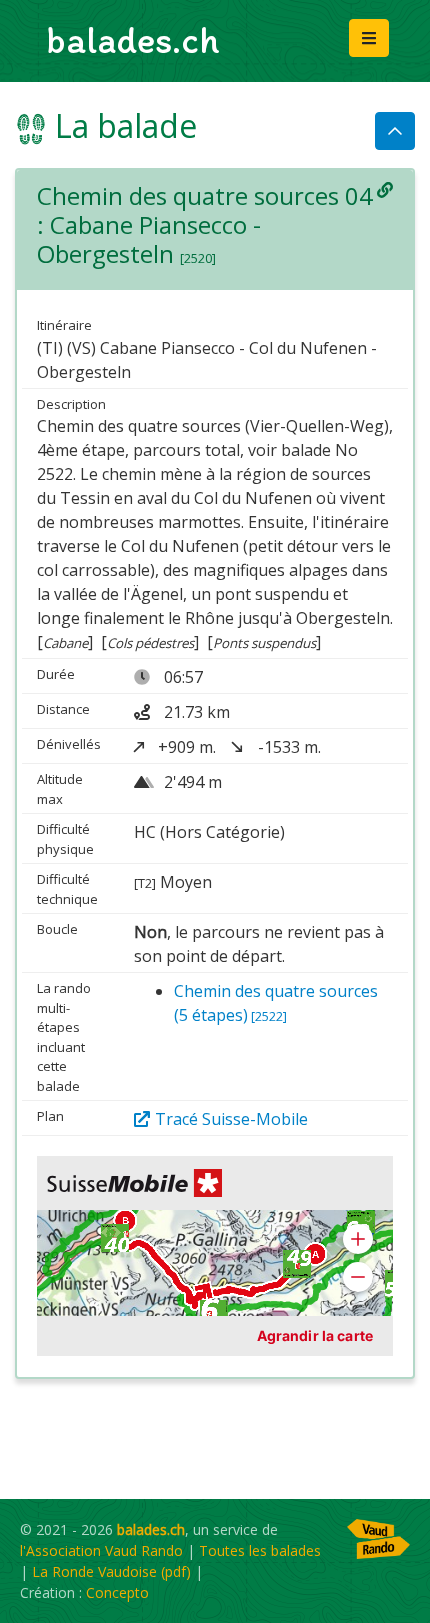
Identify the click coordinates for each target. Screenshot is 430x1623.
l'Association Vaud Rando (101, 1550)
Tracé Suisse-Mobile (231, 1119)
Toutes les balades (260, 1550)
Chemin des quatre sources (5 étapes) (276, 1003)
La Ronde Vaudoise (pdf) (111, 1571)
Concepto (117, 1592)
